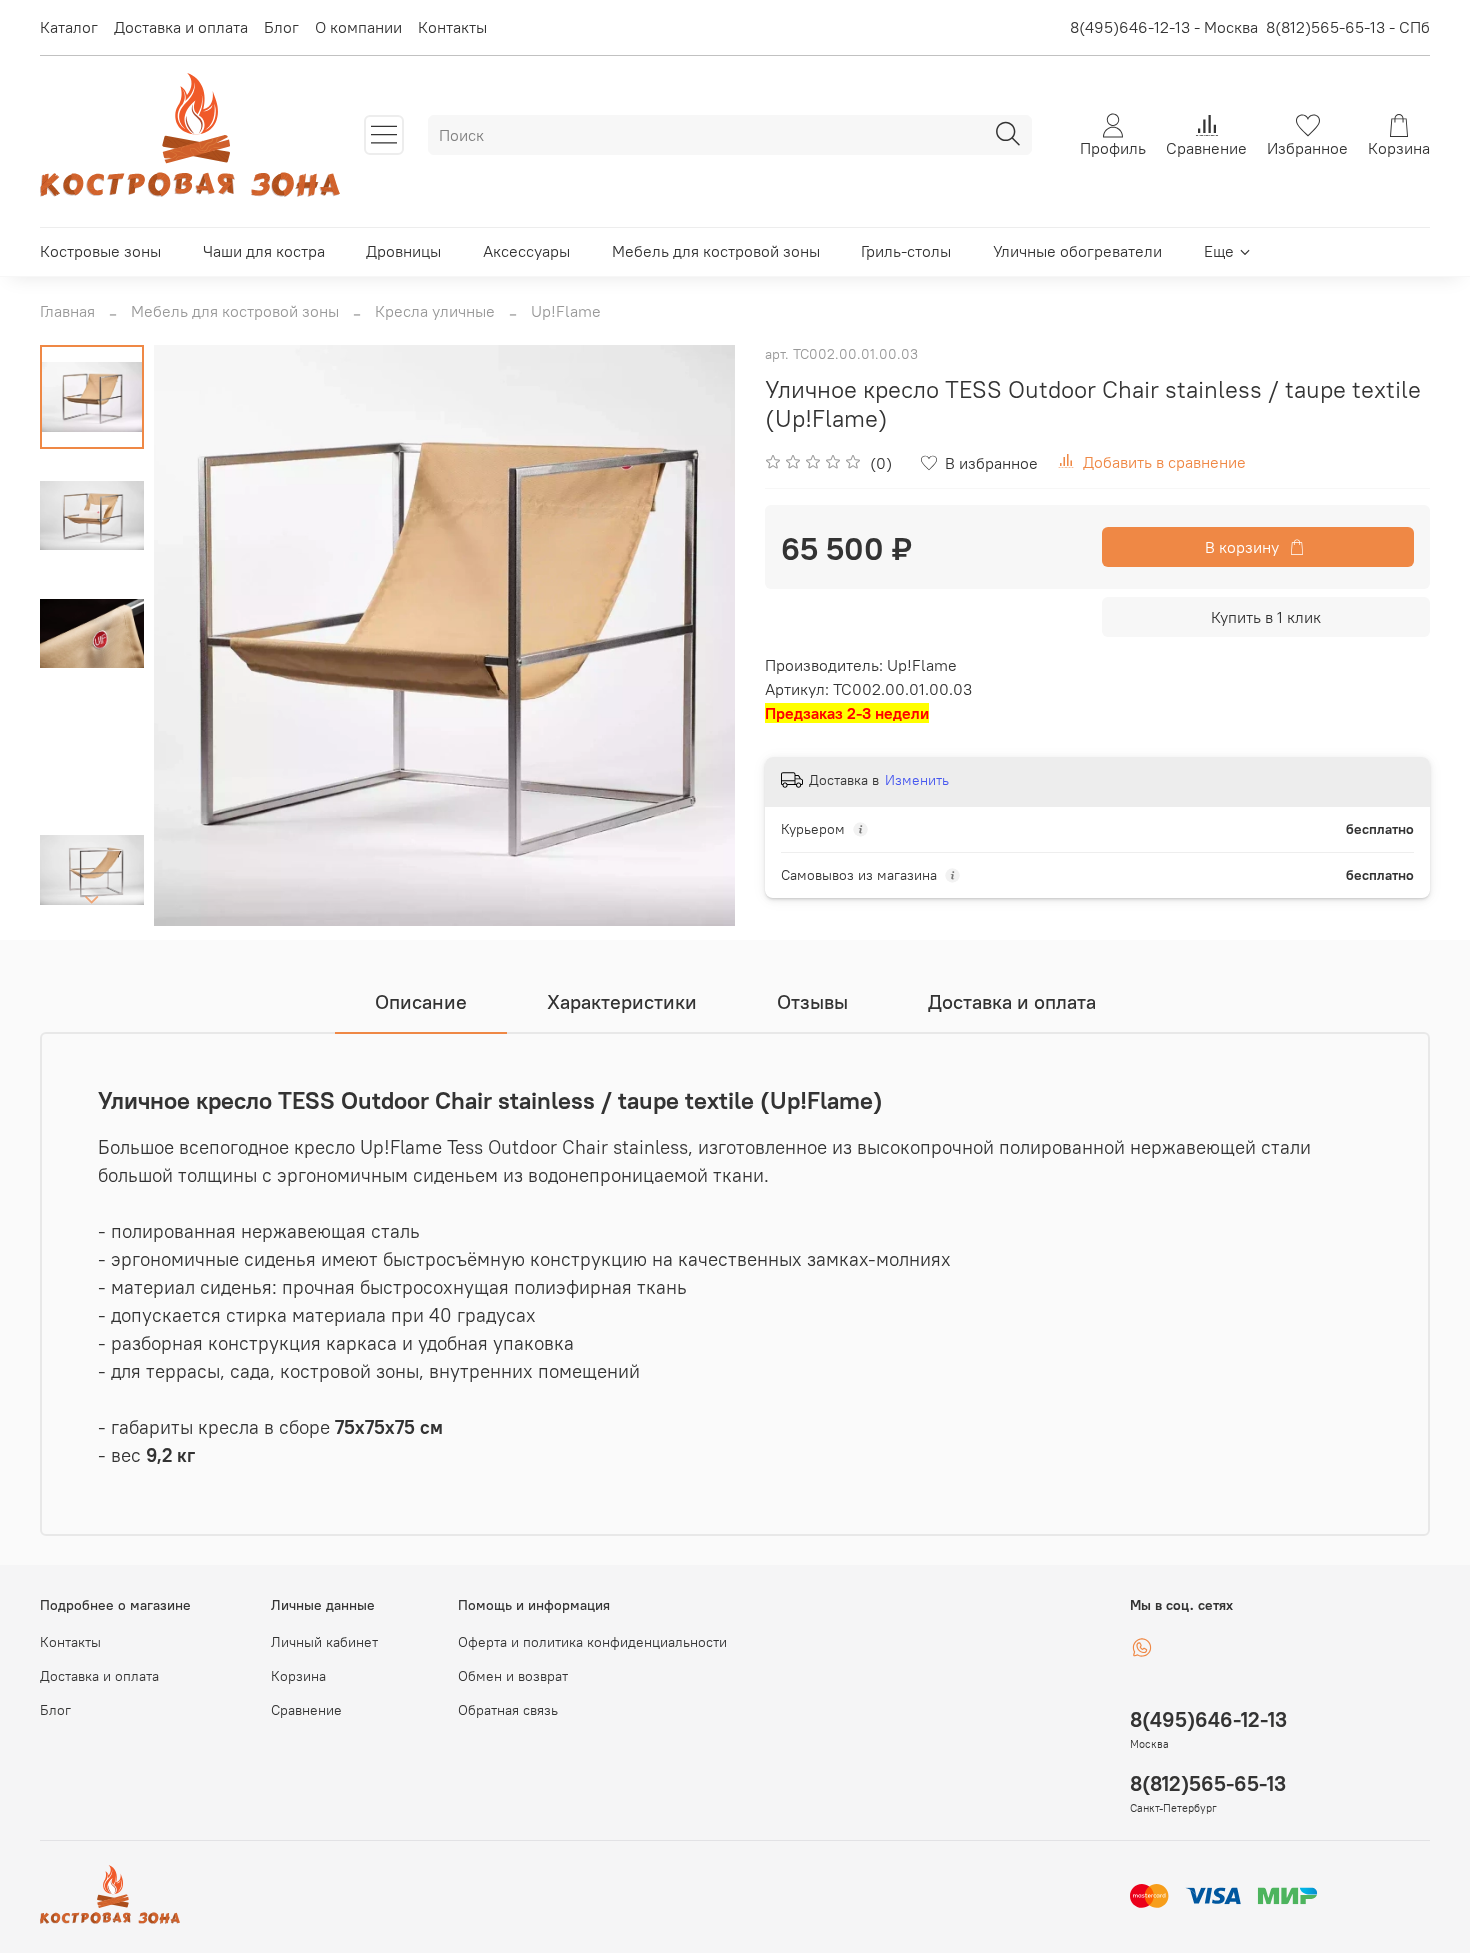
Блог (281, 27)
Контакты (452, 27)
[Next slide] (92, 900)
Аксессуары (526, 251)
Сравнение (306, 1710)
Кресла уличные (435, 311)
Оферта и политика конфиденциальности (592, 1642)
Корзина (298, 1676)
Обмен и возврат (513, 1676)
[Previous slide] (194, 635)
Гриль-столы (906, 251)
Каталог (69, 27)
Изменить (917, 780)
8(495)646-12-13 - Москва (1164, 27)
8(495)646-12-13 (1208, 1719)
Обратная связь (508, 1710)
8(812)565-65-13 (1208, 1783)
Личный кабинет (324, 1642)
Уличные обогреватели (1077, 251)
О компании (358, 27)
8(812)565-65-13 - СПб (1348, 27)
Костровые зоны (100, 251)
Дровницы (403, 251)
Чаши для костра (264, 251)
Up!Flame (566, 311)
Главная (67, 311)
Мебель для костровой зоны (716, 251)
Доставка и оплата (181, 27)
